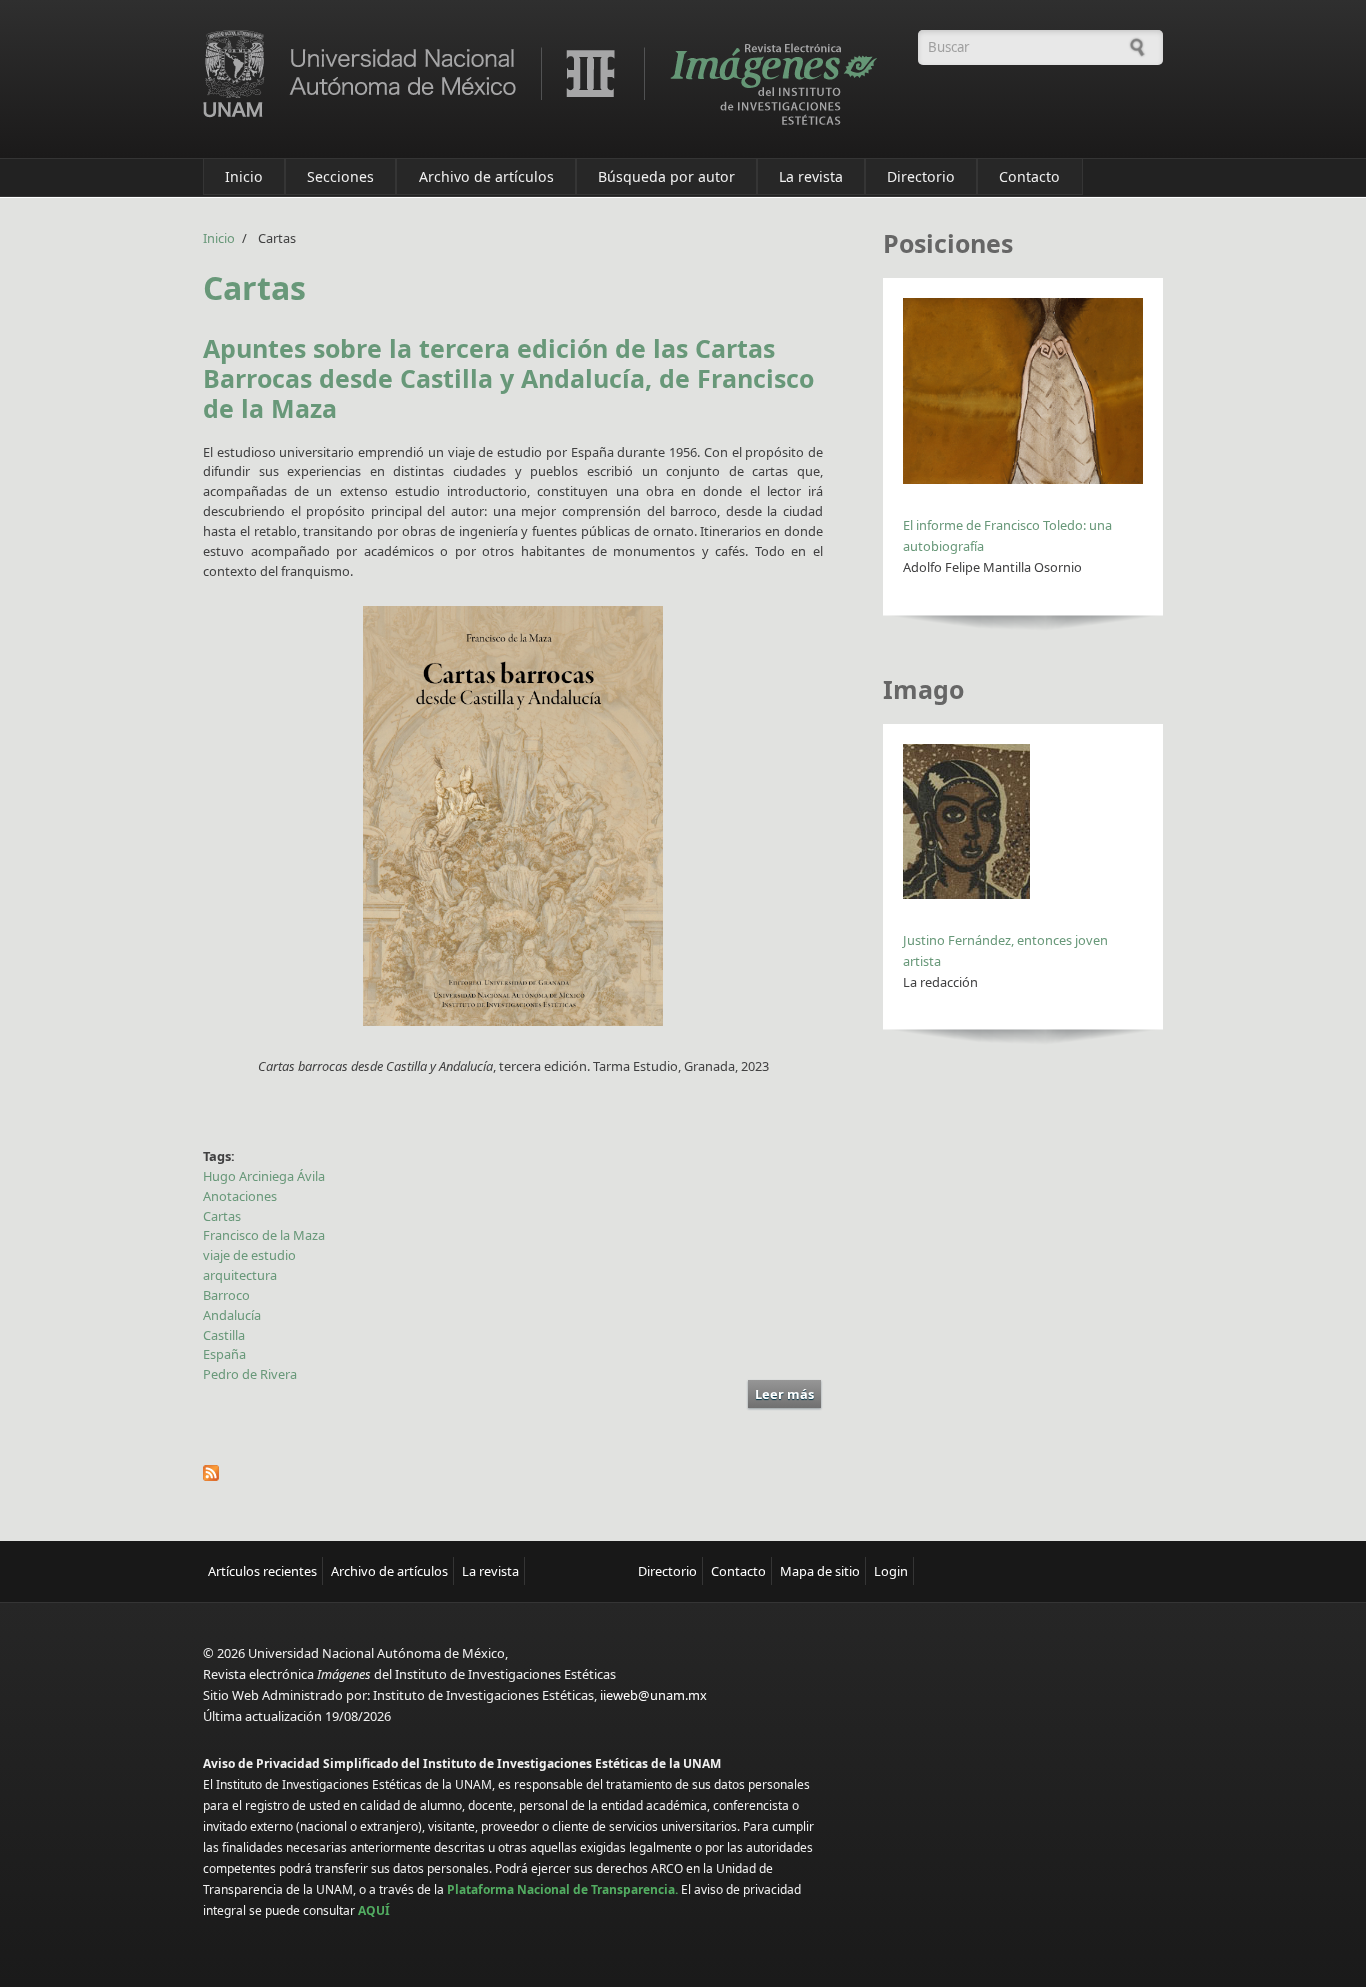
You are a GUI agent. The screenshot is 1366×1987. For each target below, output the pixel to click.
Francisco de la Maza (264, 1235)
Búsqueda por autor (666, 176)
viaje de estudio (249, 1255)
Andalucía (232, 1315)
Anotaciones (240, 1196)
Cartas (222, 1216)
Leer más (788, 1396)
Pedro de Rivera (250, 1374)
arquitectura (240, 1275)
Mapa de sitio (820, 1571)
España (224, 1354)
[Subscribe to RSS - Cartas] (513, 1473)
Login (891, 1571)
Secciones (340, 176)
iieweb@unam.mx (653, 1695)
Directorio (921, 176)
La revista (811, 176)
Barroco (226, 1295)
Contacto (1029, 176)
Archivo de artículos (486, 176)
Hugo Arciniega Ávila (264, 1176)
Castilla (224, 1335)
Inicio (244, 176)
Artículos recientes (262, 1571)
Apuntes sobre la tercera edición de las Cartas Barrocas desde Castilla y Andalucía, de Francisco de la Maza (508, 378)
